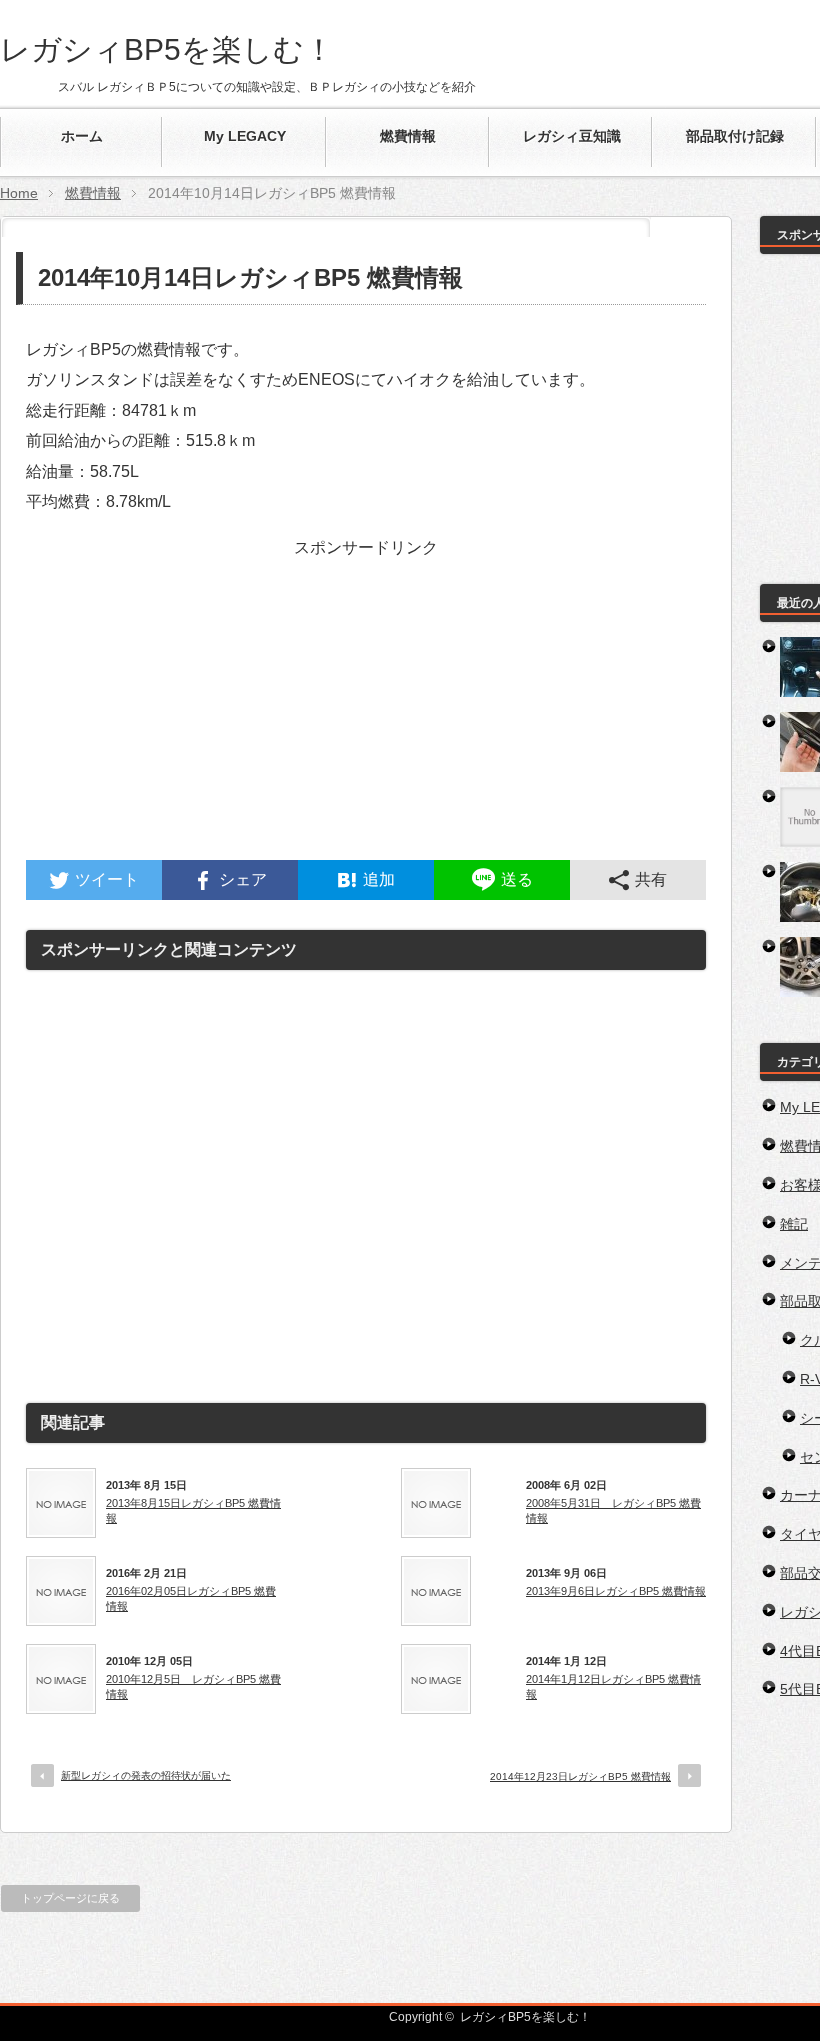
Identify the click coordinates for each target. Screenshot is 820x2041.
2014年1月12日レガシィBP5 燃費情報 (613, 1686)
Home (19, 193)
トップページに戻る (70, 1898)
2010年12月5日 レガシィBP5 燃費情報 (193, 1686)
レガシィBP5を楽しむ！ (167, 49)
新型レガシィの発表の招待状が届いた (146, 1775)
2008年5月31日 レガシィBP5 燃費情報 (613, 1510)
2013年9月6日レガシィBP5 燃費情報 (616, 1591)
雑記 (794, 1224)
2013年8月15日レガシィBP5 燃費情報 (193, 1510)
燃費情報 (93, 193)
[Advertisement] (366, 720)
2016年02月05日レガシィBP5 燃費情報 (191, 1598)
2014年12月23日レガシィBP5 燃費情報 (580, 1776)
